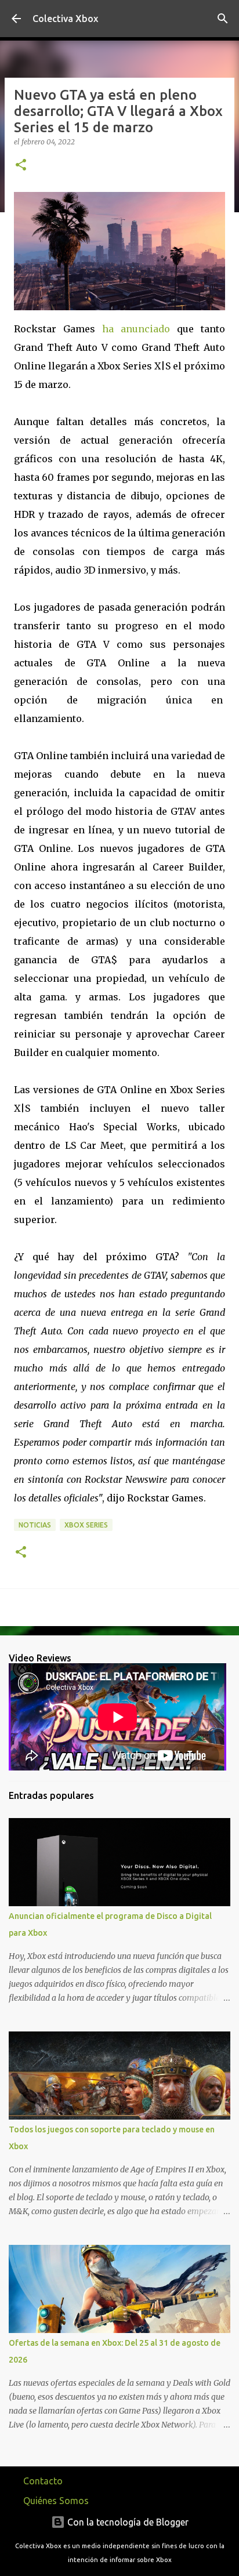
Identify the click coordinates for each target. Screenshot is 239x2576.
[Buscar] (223, 19)
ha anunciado (136, 329)
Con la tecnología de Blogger (127, 2522)
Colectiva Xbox (65, 19)
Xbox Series (86, 1525)
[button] (21, 166)
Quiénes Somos (56, 2501)
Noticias (35, 1525)
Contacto (43, 2481)
